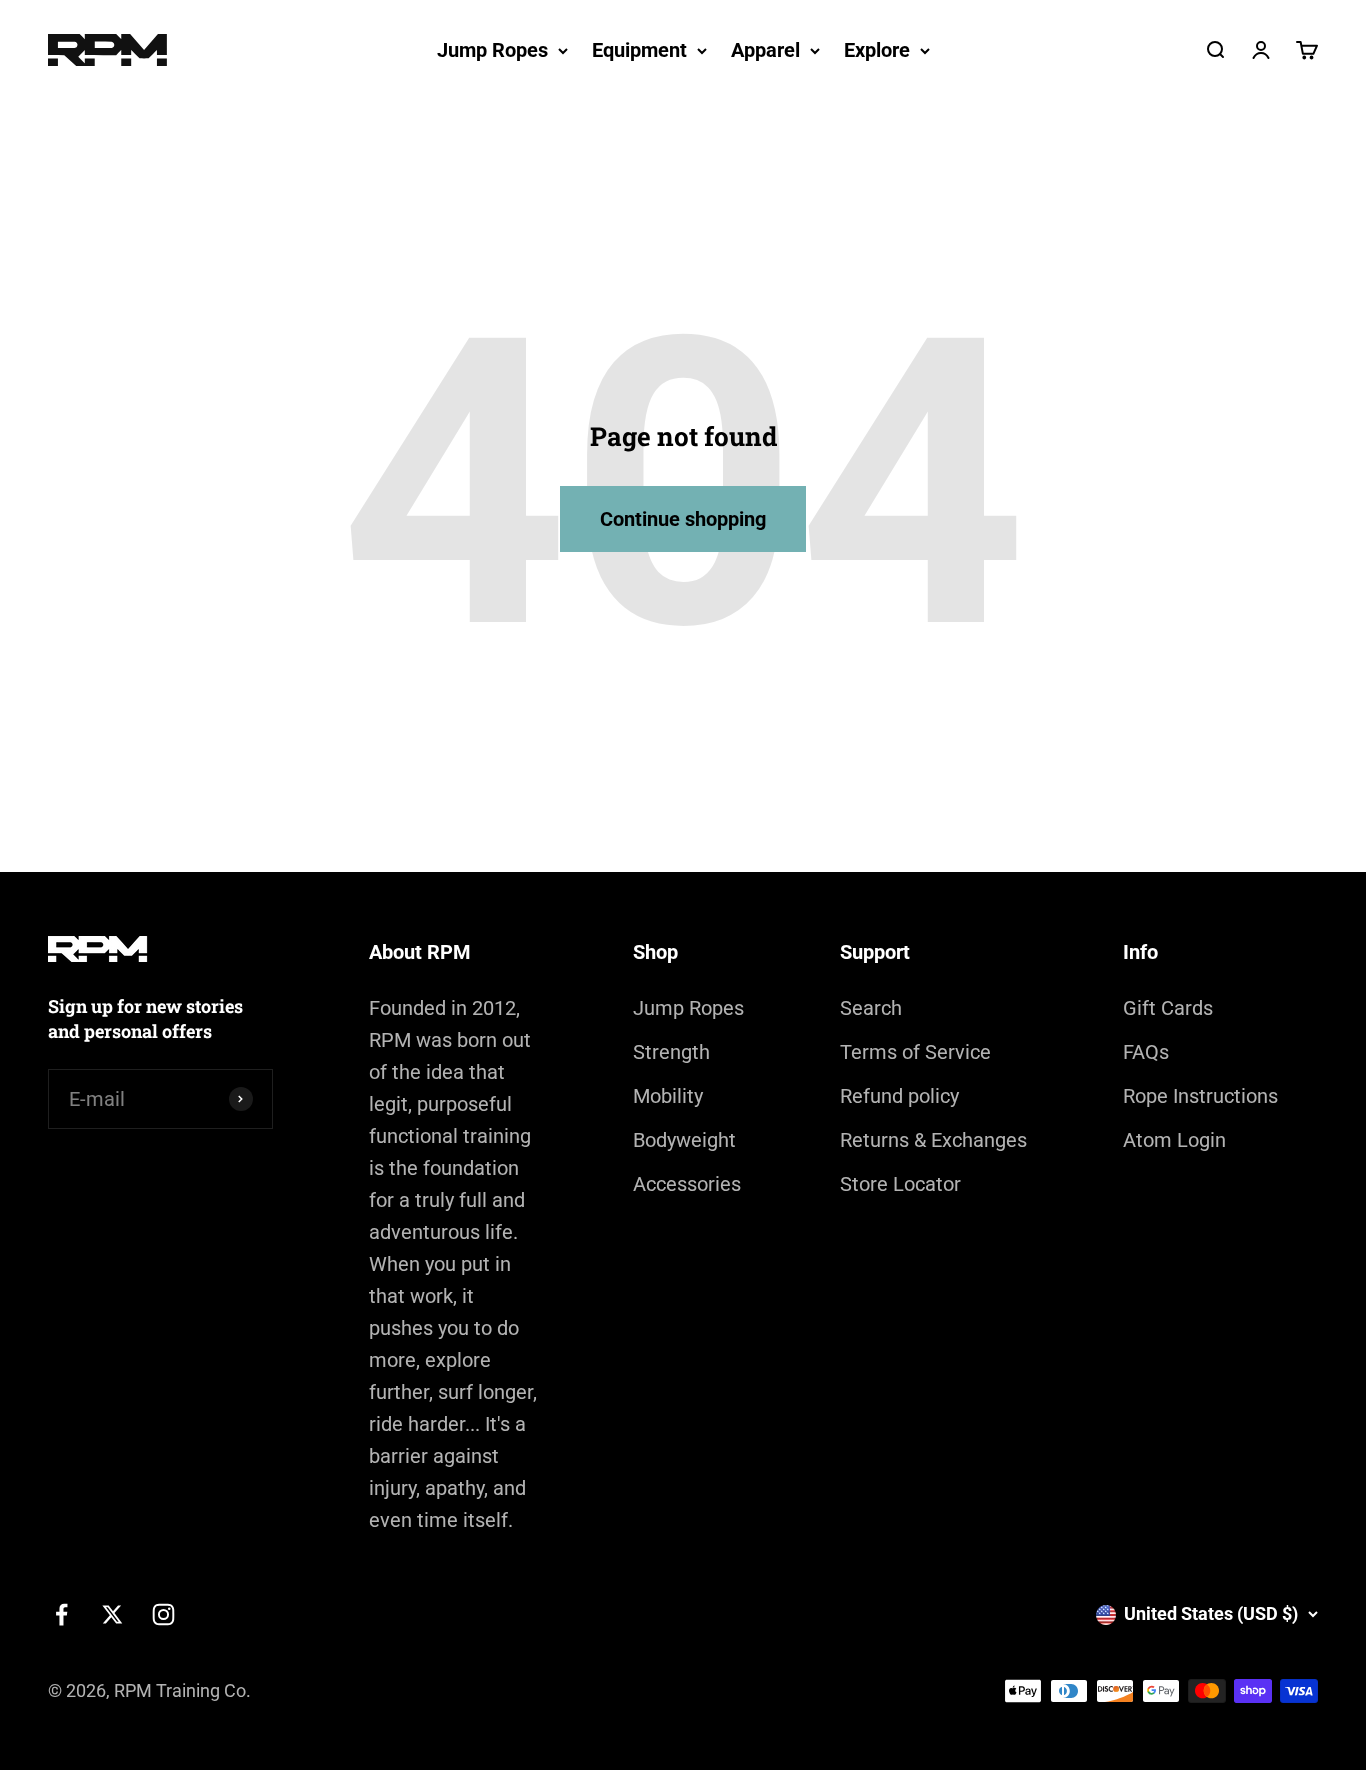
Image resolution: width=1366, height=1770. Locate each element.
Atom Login (1174, 1140)
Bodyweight (684, 1140)
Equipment (639, 50)
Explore (877, 50)
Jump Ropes (492, 50)
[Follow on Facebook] (61, 1614)
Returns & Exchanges (933, 1140)
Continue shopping (683, 519)
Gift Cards (1168, 1008)
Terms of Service (915, 1052)
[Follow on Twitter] (112, 1614)
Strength (671, 1052)
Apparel (765, 50)
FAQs (1146, 1052)
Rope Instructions (1200, 1096)
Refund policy (899, 1096)
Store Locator (900, 1184)
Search (871, 1008)
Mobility (668, 1096)
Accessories (687, 1184)
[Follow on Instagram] (163, 1614)
